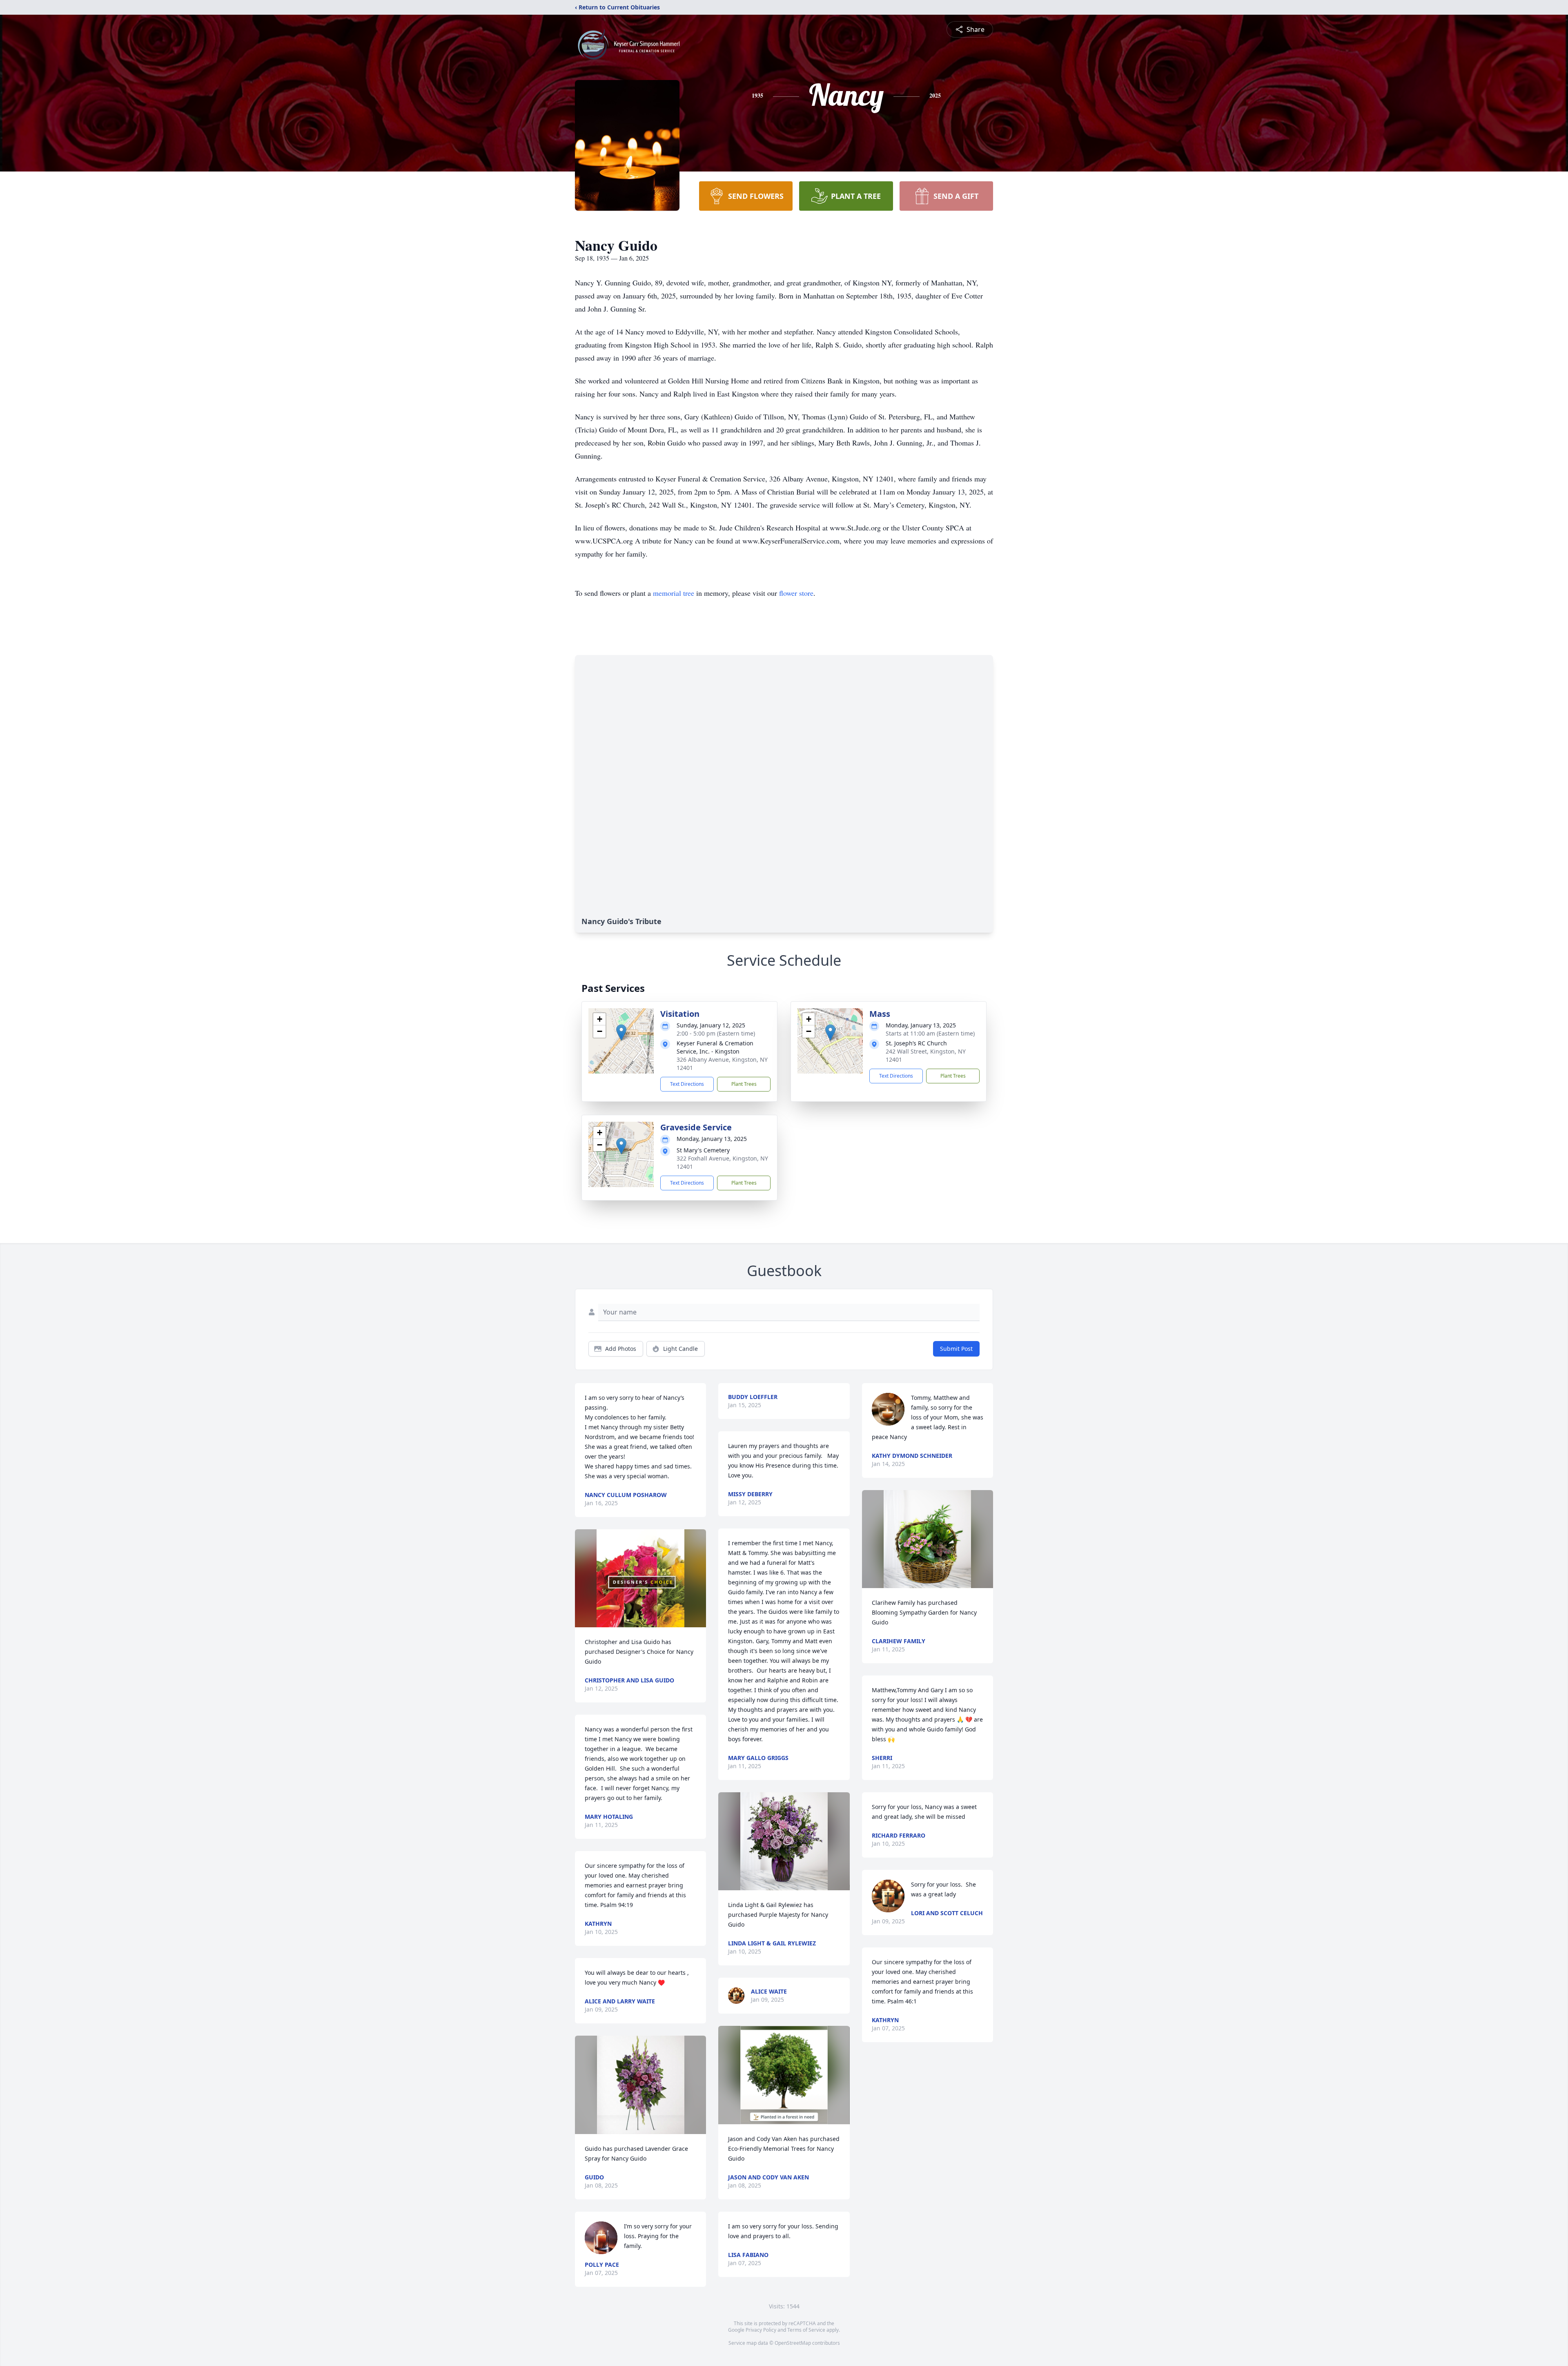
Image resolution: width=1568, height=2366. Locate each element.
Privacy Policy (761, 2330)
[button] (621, 1033)
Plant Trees (744, 1084)
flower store (796, 593)
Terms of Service (806, 2330)
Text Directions (687, 1084)
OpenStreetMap (793, 2343)
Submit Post (956, 1349)
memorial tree (674, 593)
